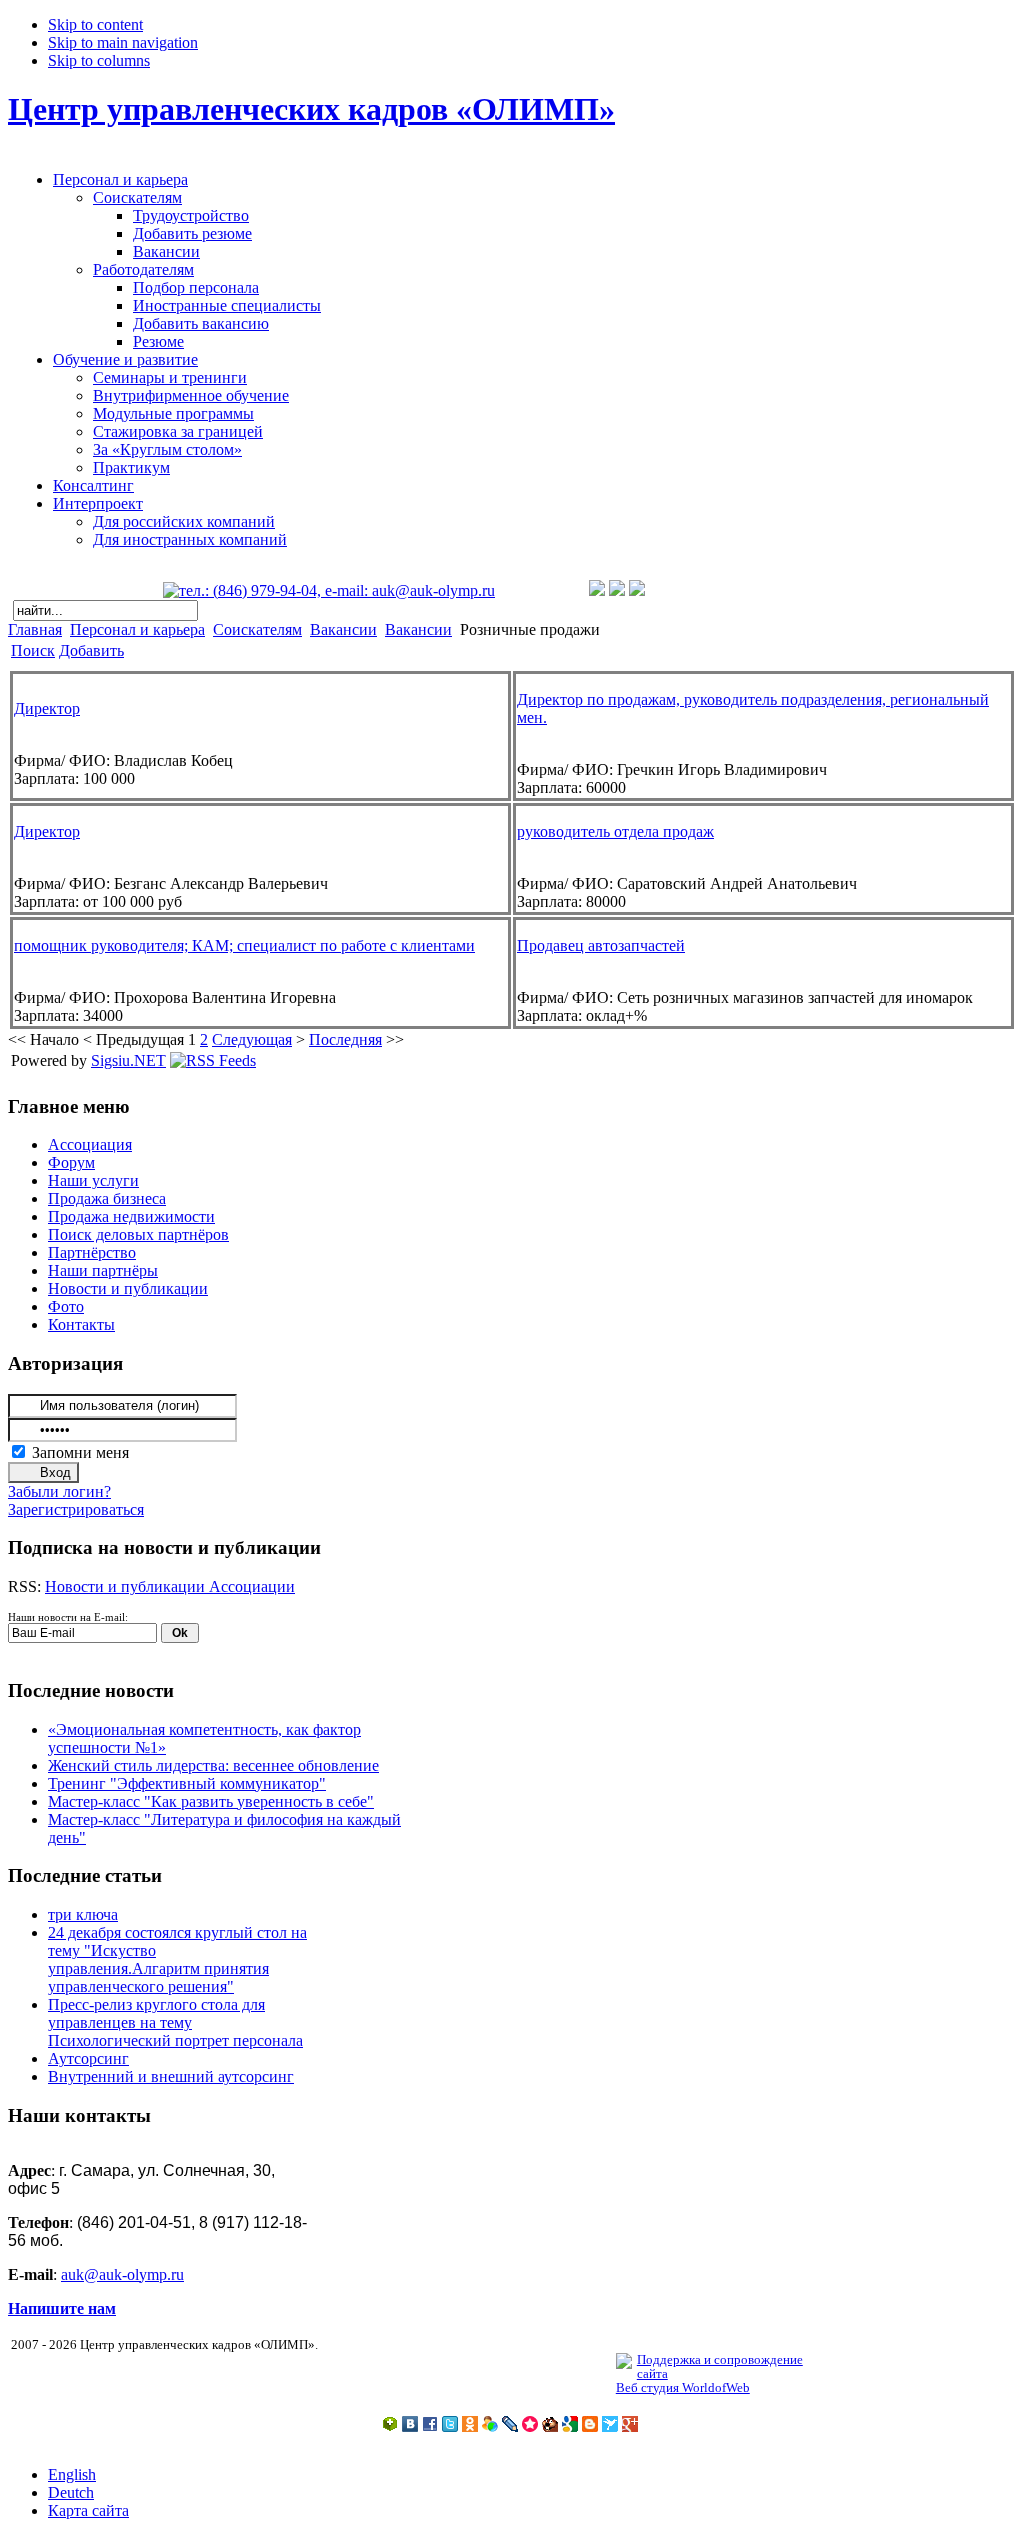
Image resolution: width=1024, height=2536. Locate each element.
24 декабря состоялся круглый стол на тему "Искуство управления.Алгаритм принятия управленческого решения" (177, 1959)
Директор (47, 708)
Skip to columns (99, 60)
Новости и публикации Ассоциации (170, 1586)
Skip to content (95, 24)
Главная (35, 629)
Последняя (345, 1039)
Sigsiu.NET (128, 1060)
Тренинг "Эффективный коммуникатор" (187, 1783)
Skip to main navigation (123, 42)
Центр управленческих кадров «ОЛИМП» (311, 109)
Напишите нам (62, 2308)
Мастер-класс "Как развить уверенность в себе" (211, 1801)
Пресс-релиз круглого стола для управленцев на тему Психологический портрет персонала (175, 2022)
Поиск (33, 650)
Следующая (252, 1039)
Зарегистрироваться (76, 1509)
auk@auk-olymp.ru (122, 2274)
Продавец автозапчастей (601, 945)
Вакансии (343, 629)
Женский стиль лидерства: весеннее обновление (213, 1765)
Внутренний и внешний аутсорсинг (171, 2076)
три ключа (83, 1914)
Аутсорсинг (88, 2058)
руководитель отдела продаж (615, 831)
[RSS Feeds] (213, 1060)
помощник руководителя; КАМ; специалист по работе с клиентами (244, 945)
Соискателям (257, 629)
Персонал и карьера (137, 629)
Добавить (91, 650)
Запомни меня (80, 1452)
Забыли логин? (59, 1491)
